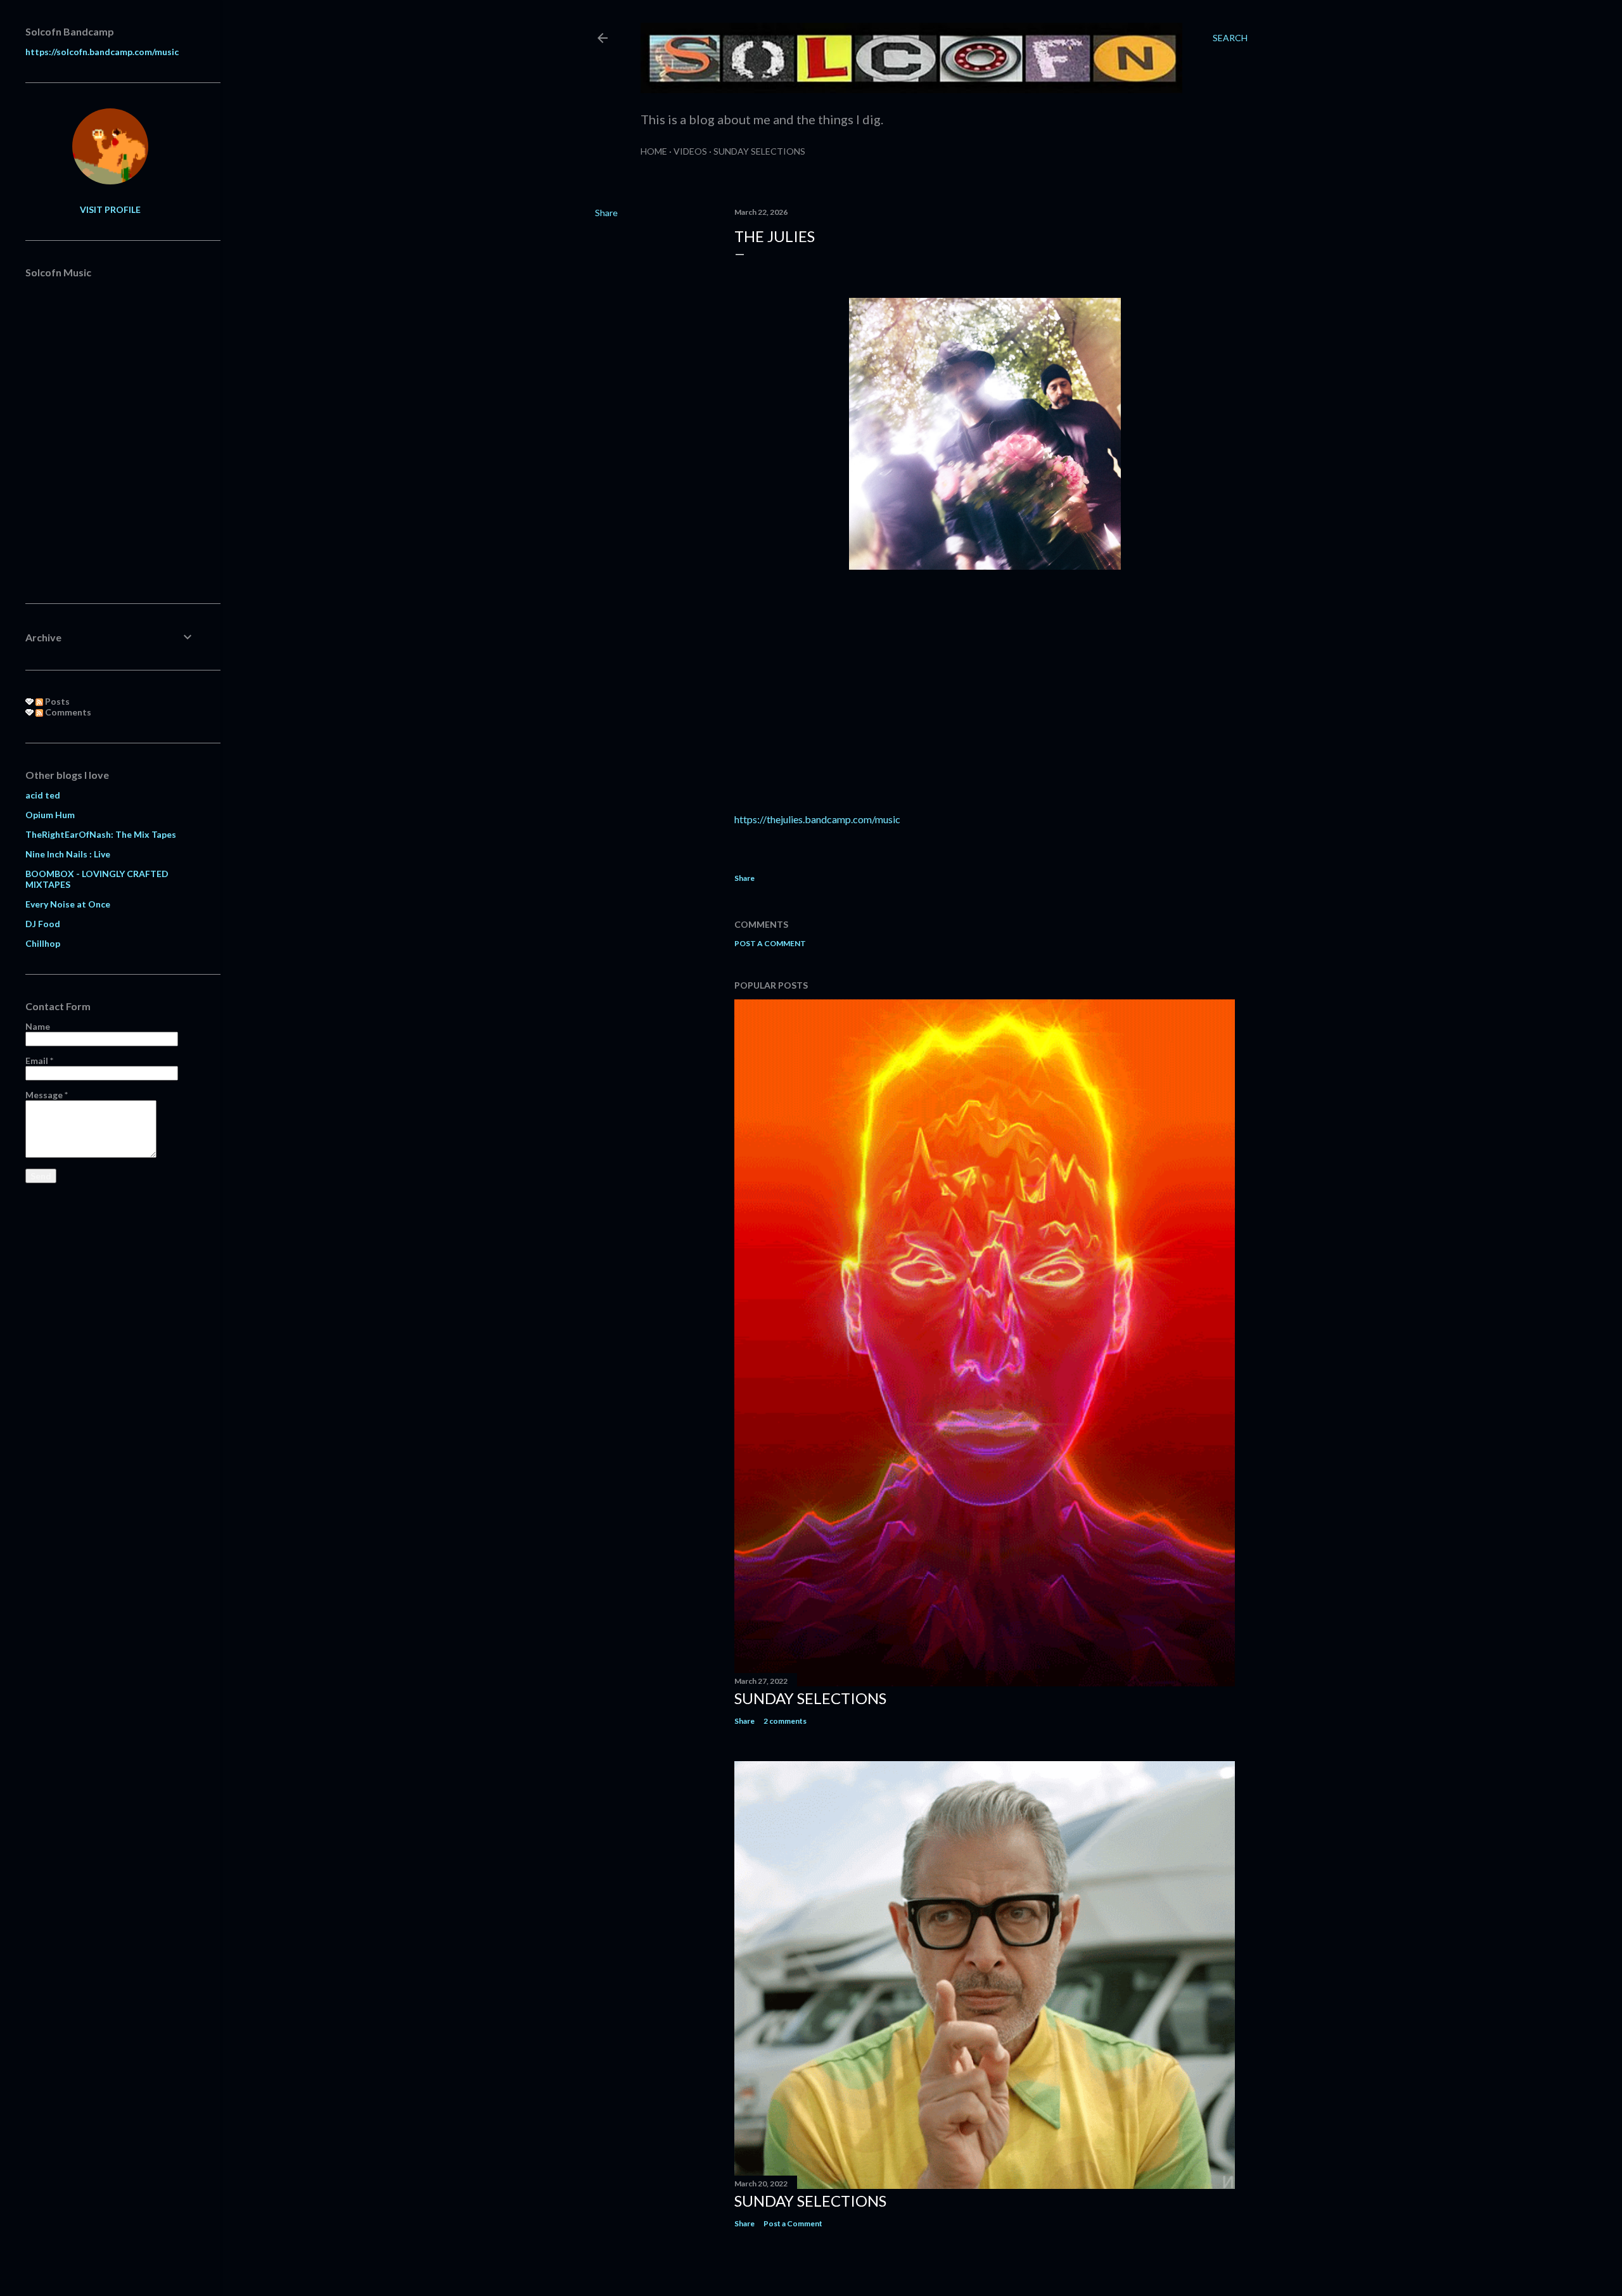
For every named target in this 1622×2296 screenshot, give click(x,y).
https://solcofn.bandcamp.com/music (102, 52)
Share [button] (606, 213)
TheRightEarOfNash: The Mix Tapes (101, 834)
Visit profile (110, 209)
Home (654, 151)
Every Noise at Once (68, 904)
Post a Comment (770, 943)
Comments (67, 712)
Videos (690, 151)
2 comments (785, 1721)
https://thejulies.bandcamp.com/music (817, 819)
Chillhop (43, 943)
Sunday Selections (759, 151)
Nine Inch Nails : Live (68, 854)
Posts (56, 701)
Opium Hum (50, 815)
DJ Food (43, 924)
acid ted (43, 795)
